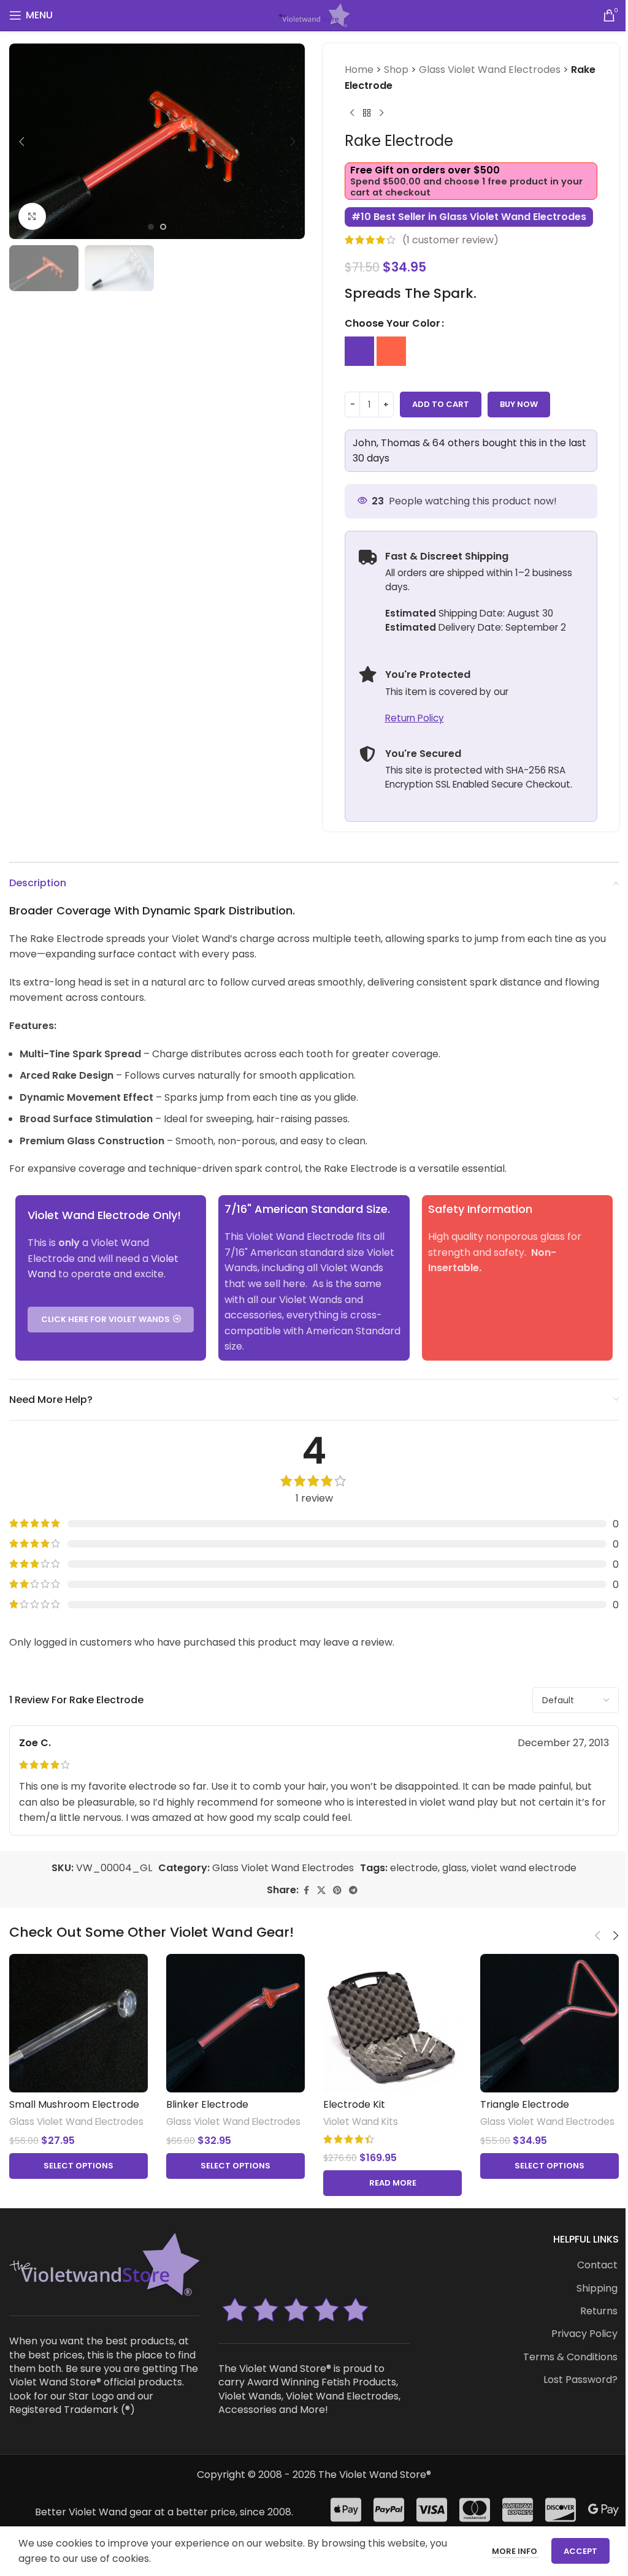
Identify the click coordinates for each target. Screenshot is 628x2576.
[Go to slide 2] (163, 227)
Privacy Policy (584, 2334)
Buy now (519, 404)
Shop (396, 70)
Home (359, 70)
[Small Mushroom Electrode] (78, 2023)
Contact (597, 2265)
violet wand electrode (524, 1868)
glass (454, 1868)
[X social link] (321, 1890)
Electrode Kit (354, 2104)
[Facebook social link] (306, 1890)
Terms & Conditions (570, 2357)
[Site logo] (314, 14)
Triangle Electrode (525, 2104)
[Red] (391, 351)
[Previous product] (352, 113)
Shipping (597, 2289)
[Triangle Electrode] (549, 2023)
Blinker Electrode (207, 2104)
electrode (414, 1868)
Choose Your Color (392, 323)
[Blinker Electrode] (235, 2023)
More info (515, 2551)
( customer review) (450, 240)
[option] (359, 351)
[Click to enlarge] (32, 217)
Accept (580, 2551)
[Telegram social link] (353, 1890)
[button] (21, 142)
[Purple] (359, 351)
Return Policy (415, 718)
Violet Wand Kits (361, 2122)
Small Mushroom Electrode (74, 2104)
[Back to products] (367, 113)
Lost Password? (580, 2380)
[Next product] (381, 113)
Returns (599, 2311)
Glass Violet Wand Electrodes (490, 70)
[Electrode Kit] (392, 2023)
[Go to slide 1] (151, 227)
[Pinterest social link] (337, 1890)
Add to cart (441, 404)
